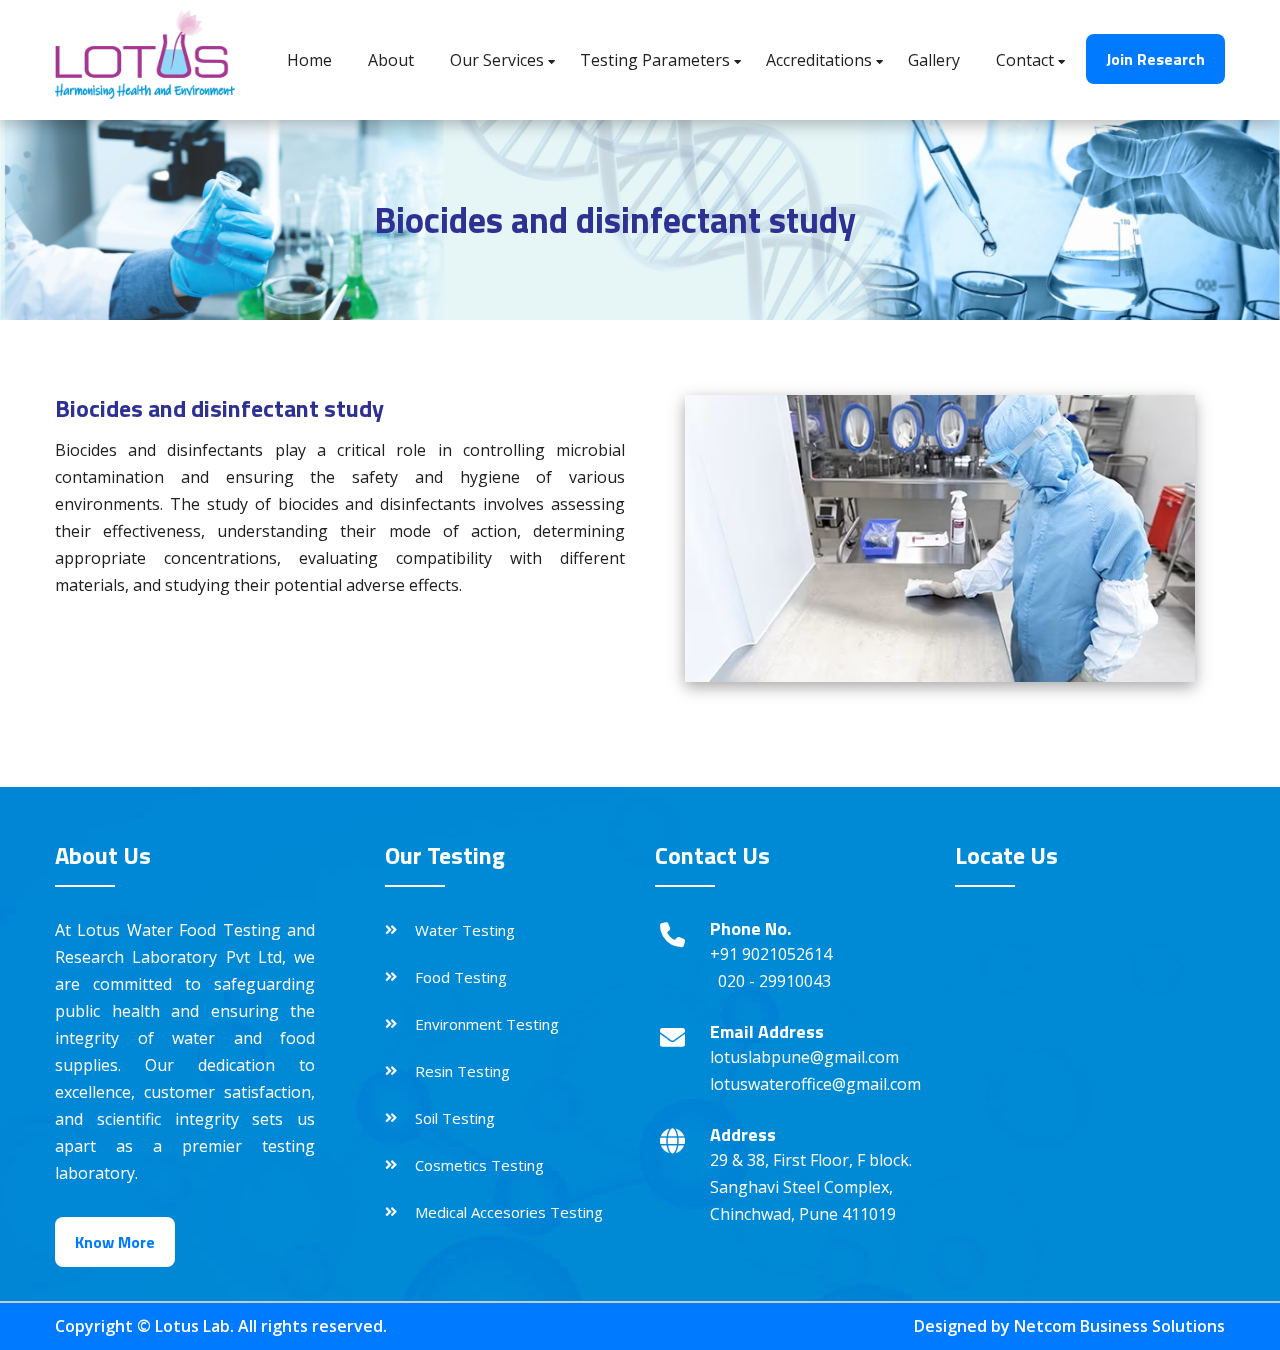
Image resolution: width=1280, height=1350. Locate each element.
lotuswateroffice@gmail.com (815, 1084)
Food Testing (461, 977)
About (391, 60)
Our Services (497, 60)
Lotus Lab (192, 1326)
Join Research (1155, 59)
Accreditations (819, 60)
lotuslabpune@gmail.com (804, 1057)
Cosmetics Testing (479, 1165)
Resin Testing (462, 1071)
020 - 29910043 (774, 981)
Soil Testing (455, 1118)
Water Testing (465, 930)
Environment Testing (487, 1024)
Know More (115, 1242)
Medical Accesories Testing (509, 1212)
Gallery (934, 60)
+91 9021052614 (771, 954)
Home (309, 60)
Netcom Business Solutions (1119, 1326)
